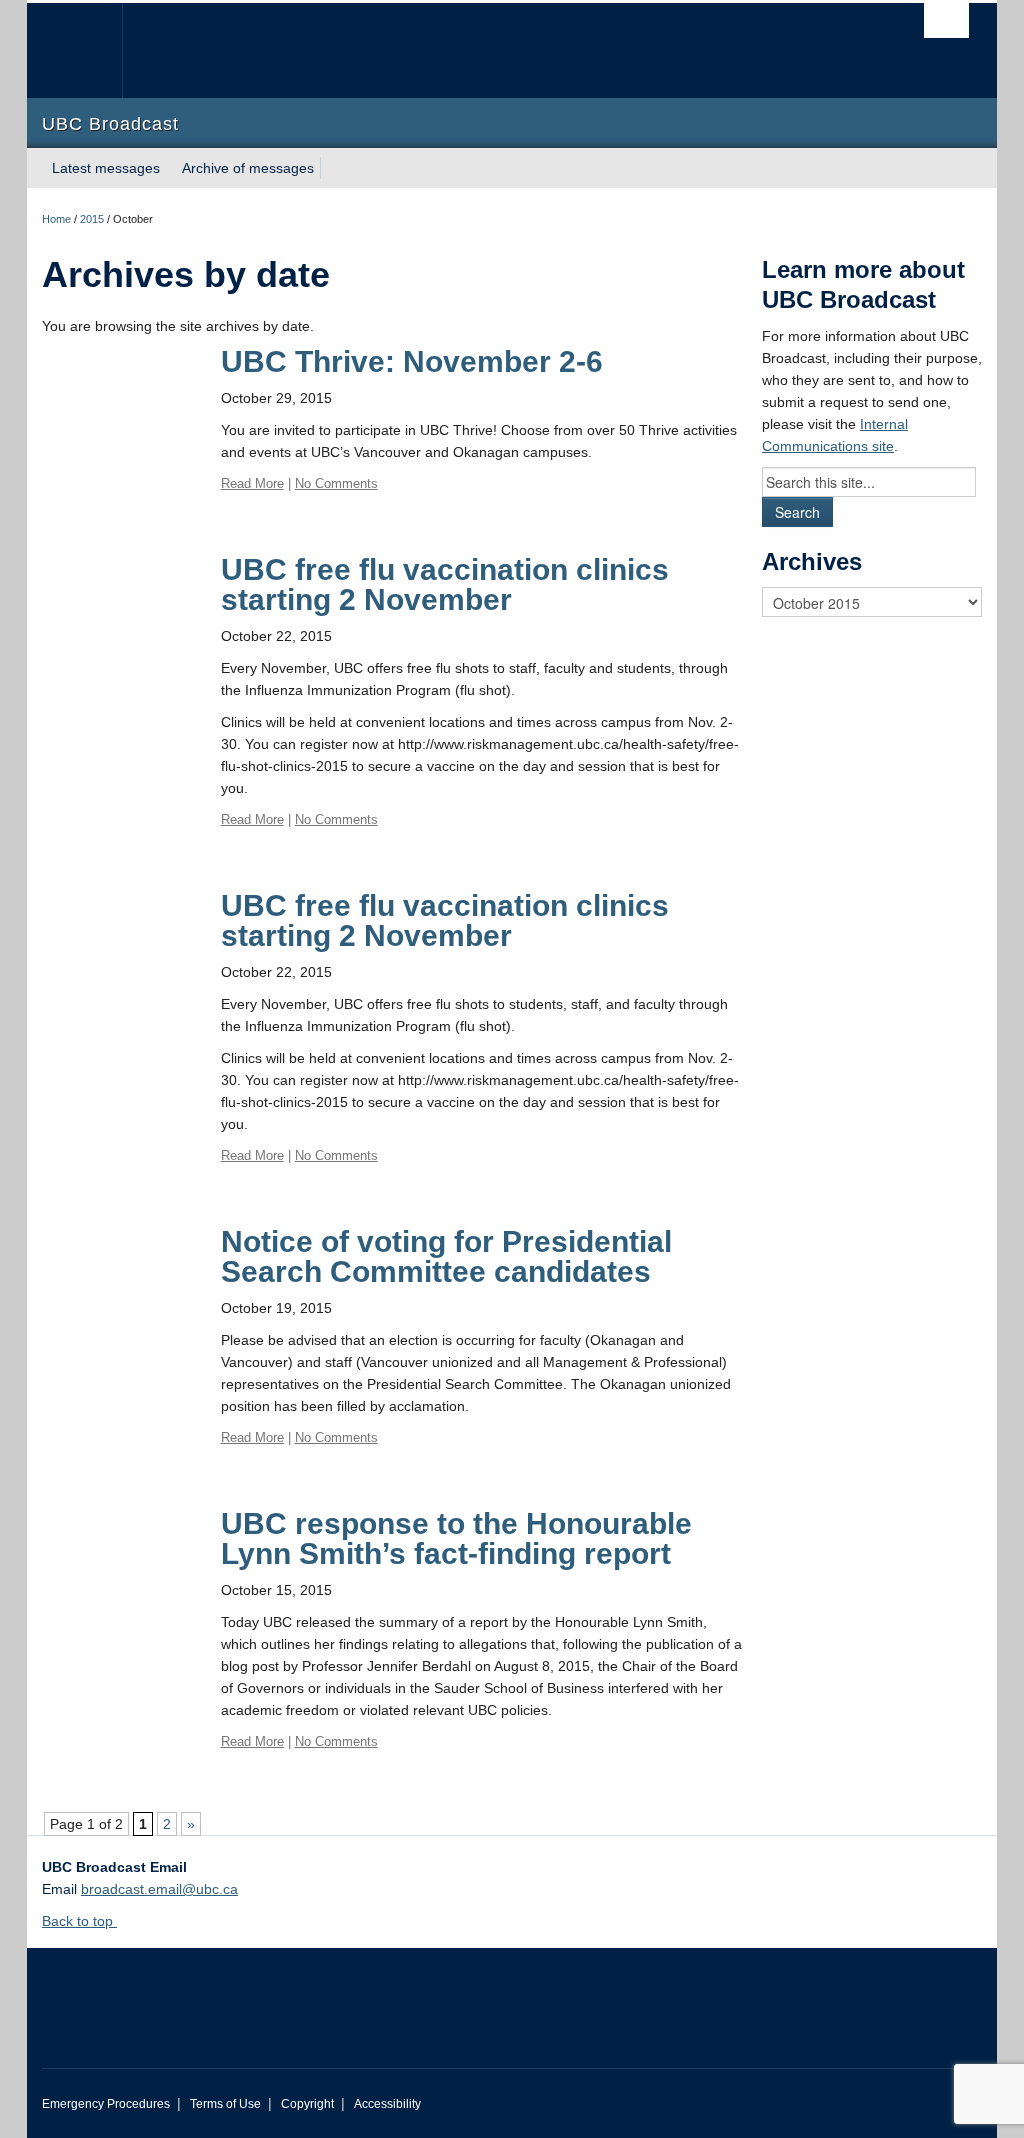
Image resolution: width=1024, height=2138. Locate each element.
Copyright (307, 2104)
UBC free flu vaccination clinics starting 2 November (445, 584)
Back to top (79, 1921)
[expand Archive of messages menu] (332, 168)
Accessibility (387, 2104)
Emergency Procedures (106, 2104)
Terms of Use (225, 2104)
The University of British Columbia (89, 50)
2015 (92, 219)
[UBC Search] (946, 20)
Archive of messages (248, 168)
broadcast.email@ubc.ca (159, 1889)
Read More (252, 483)
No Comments (336, 483)
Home (56, 219)
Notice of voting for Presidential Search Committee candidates (446, 1256)
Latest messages (106, 168)
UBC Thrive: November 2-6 (412, 361)
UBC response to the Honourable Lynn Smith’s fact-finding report (456, 1538)
